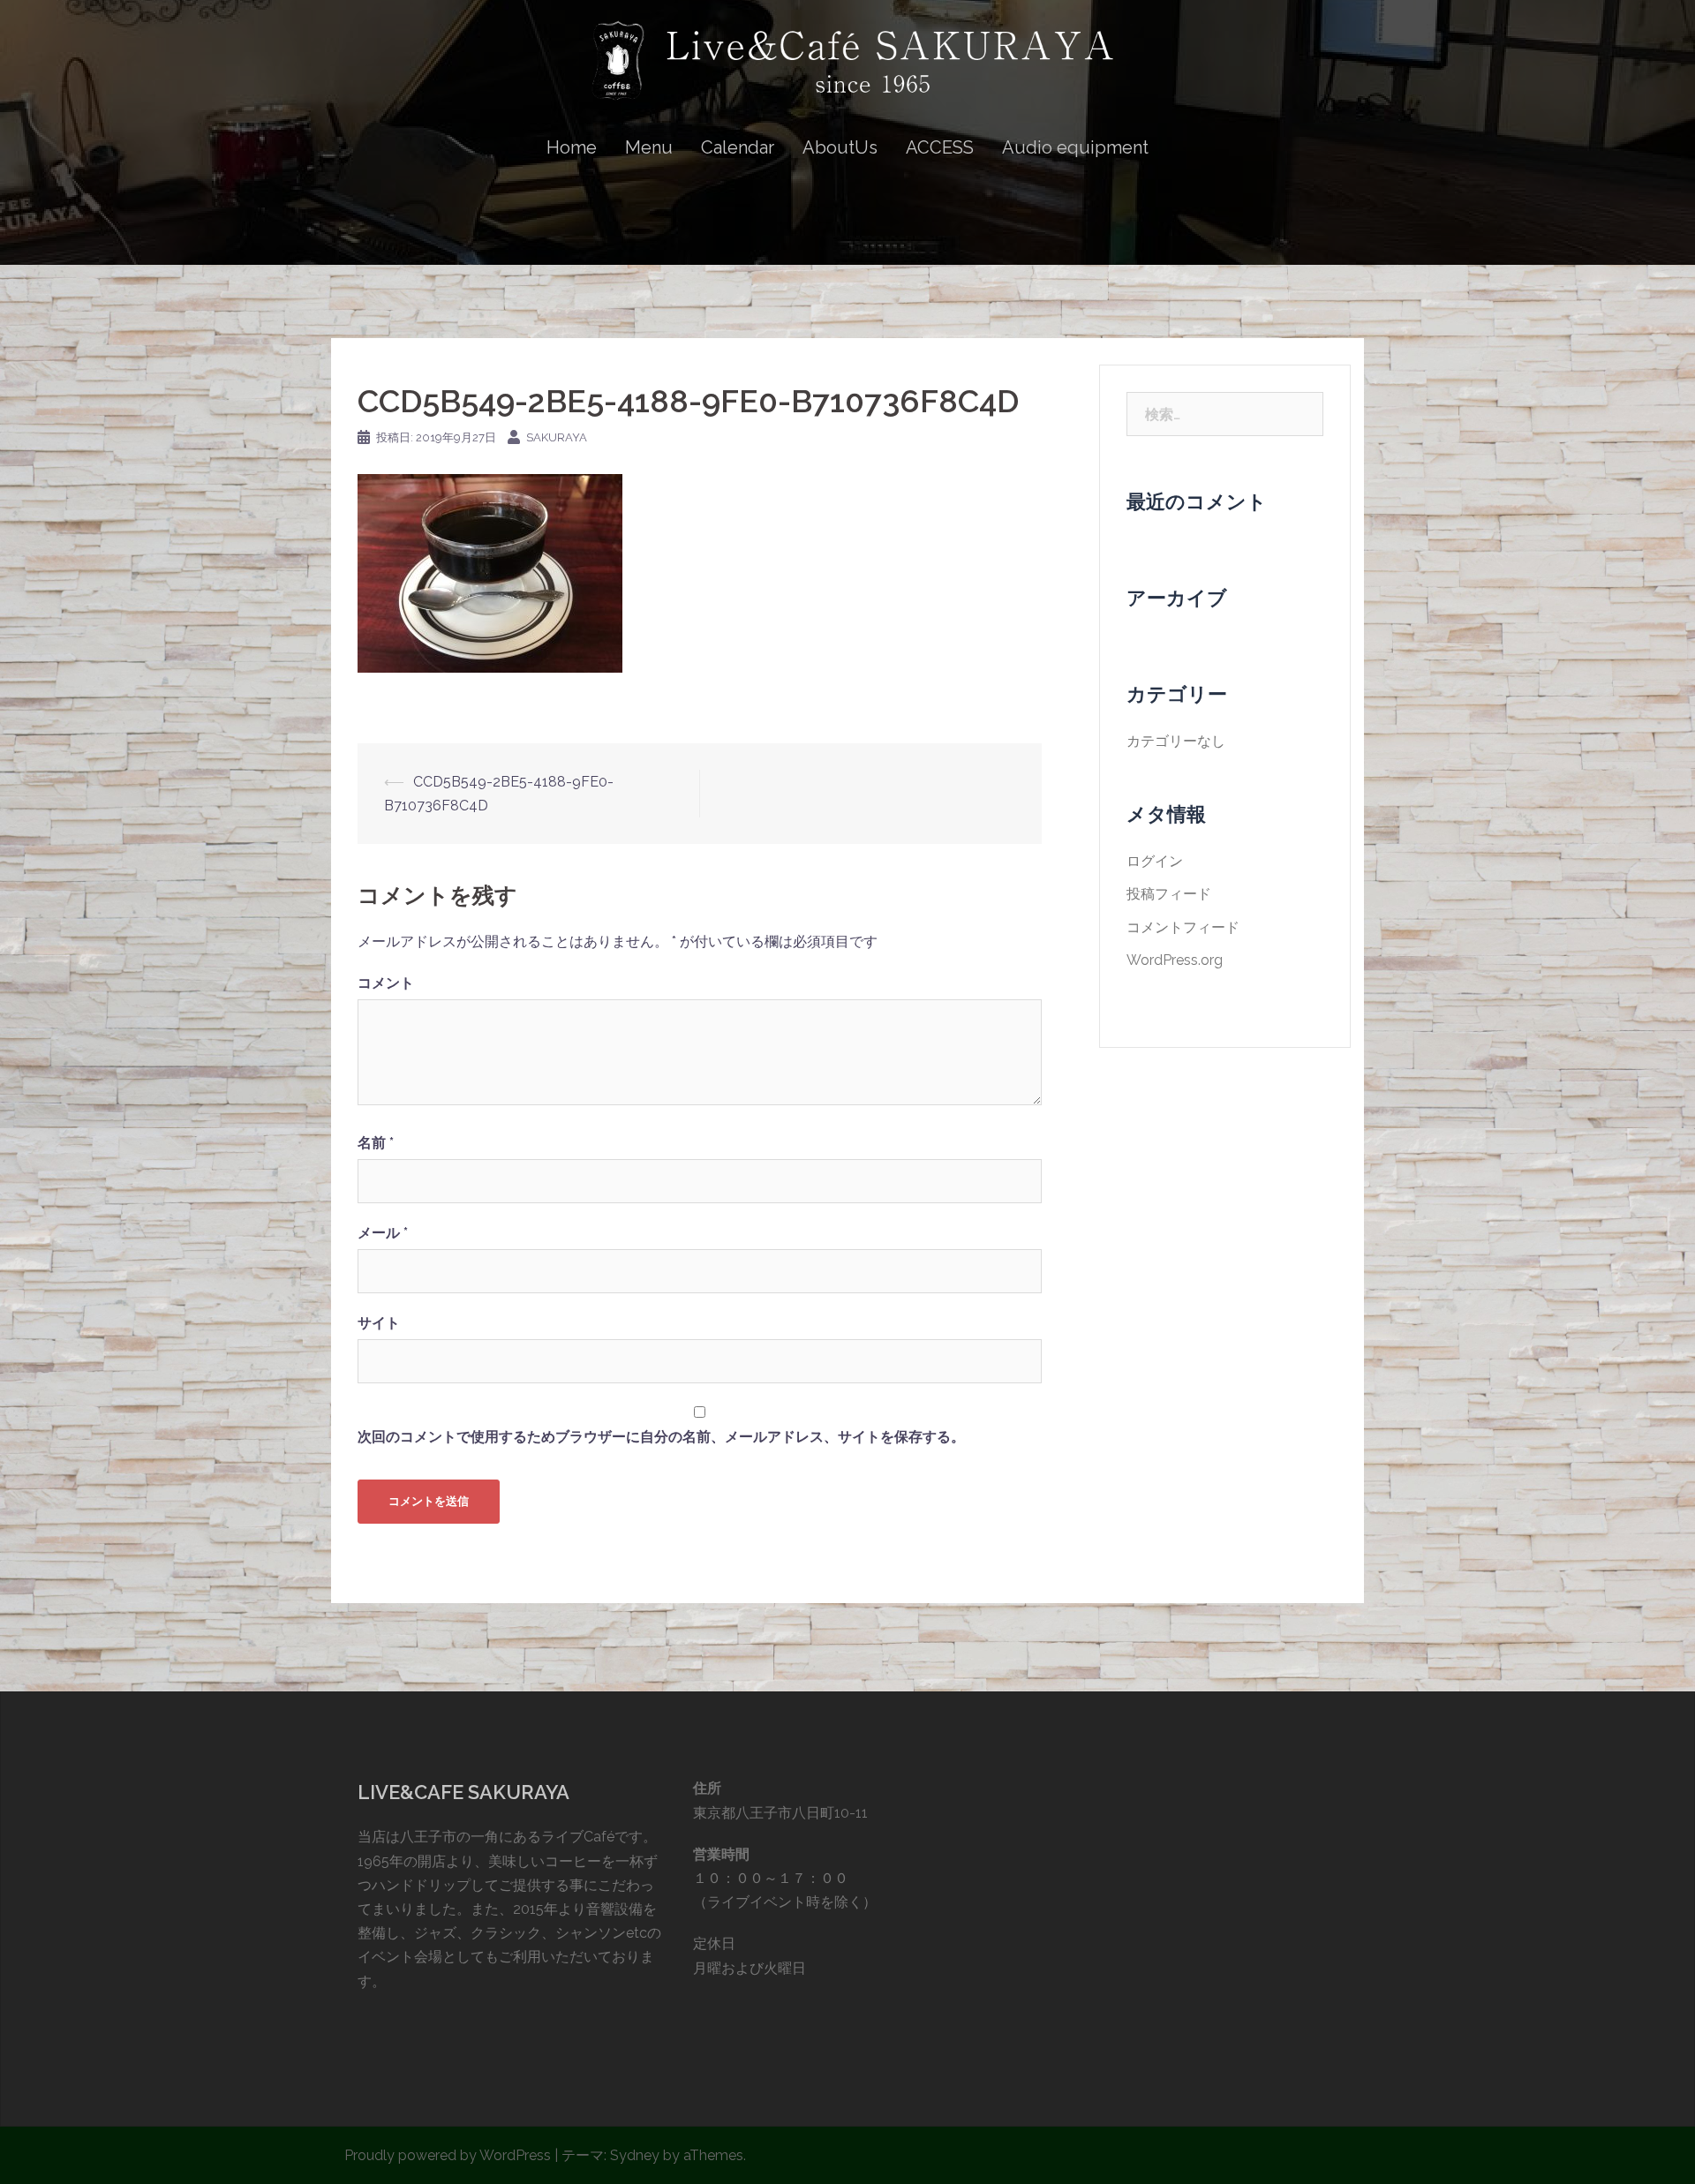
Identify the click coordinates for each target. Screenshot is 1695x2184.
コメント (386, 983)
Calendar (738, 147)
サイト (379, 1323)
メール (383, 1233)
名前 (376, 1143)
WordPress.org (1175, 960)
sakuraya (557, 437)
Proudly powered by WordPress (448, 2155)
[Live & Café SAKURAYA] (847, 68)
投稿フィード (1169, 894)
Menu (649, 147)
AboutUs (840, 147)
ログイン (1155, 861)
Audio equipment (1075, 147)
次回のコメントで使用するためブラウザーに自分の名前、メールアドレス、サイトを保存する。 (661, 1437)
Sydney (635, 2155)
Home (572, 147)
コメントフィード (1183, 927)
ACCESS (940, 147)
